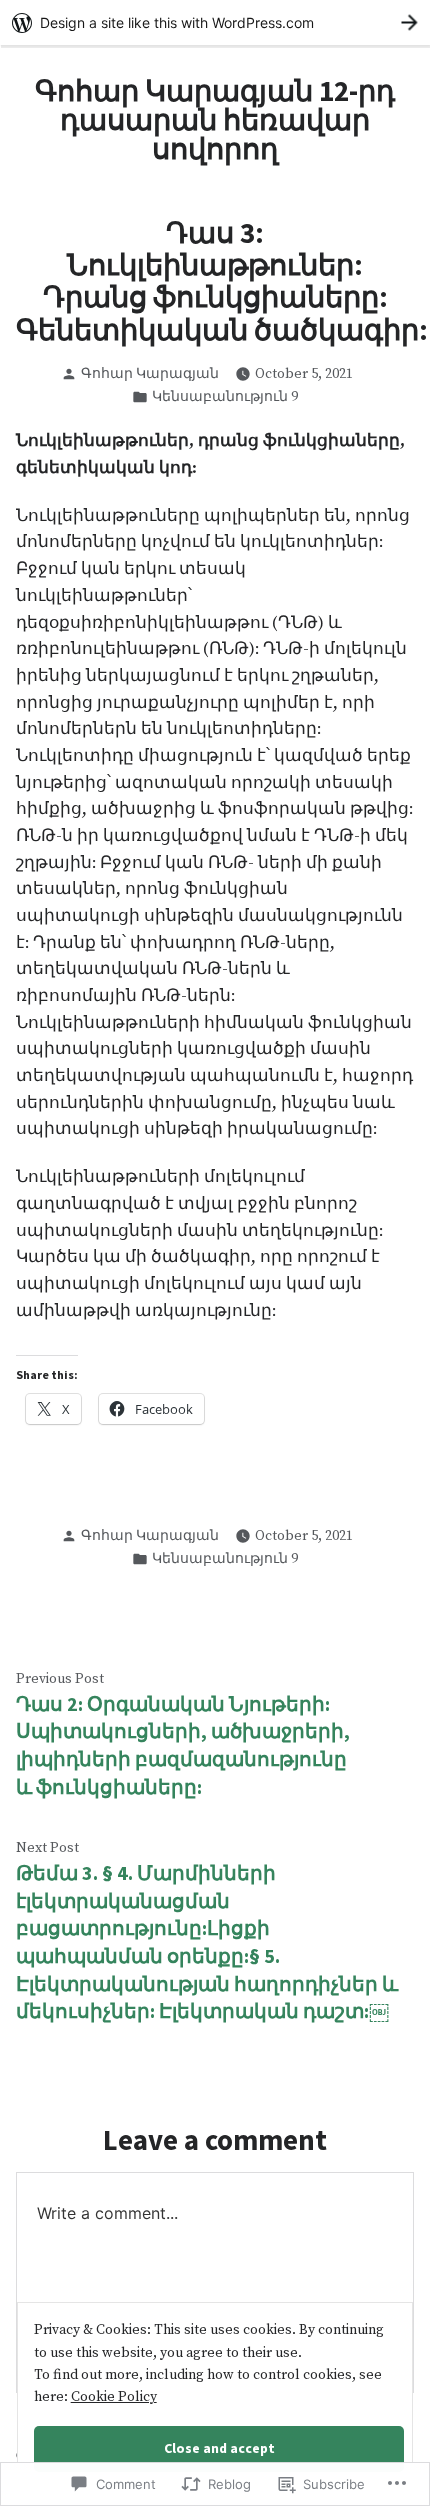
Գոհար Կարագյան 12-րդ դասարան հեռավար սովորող (215, 120)
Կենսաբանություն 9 (225, 397)
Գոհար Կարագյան (150, 374)
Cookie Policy (114, 2397)
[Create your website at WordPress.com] (215, 22)
